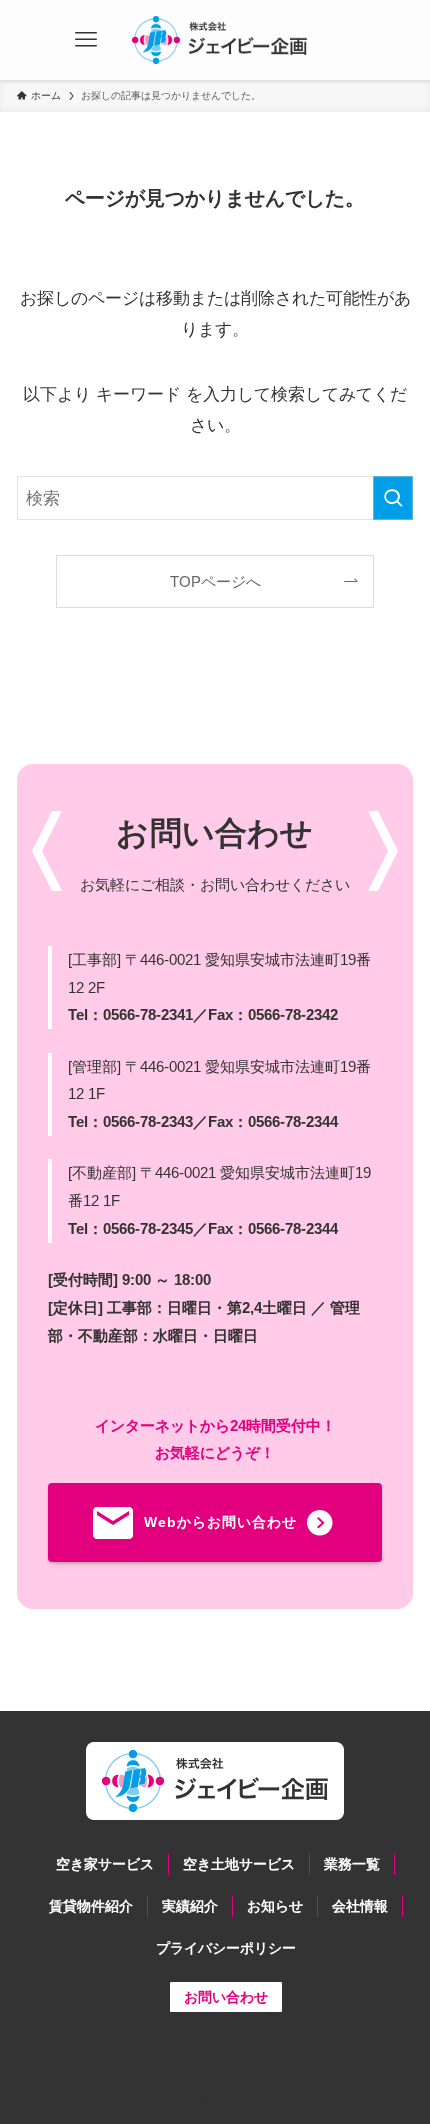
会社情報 (360, 1906)
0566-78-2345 (148, 1228)
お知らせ (275, 1906)
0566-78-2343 (148, 1121)
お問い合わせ (226, 1997)
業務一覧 (352, 1864)
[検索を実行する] (393, 498)
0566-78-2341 (148, 1014)
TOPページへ (215, 581)
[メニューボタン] (86, 40)
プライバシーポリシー (226, 1948)
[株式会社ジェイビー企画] (219, 40)
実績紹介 (190, 1906)
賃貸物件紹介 (91, 1906)
